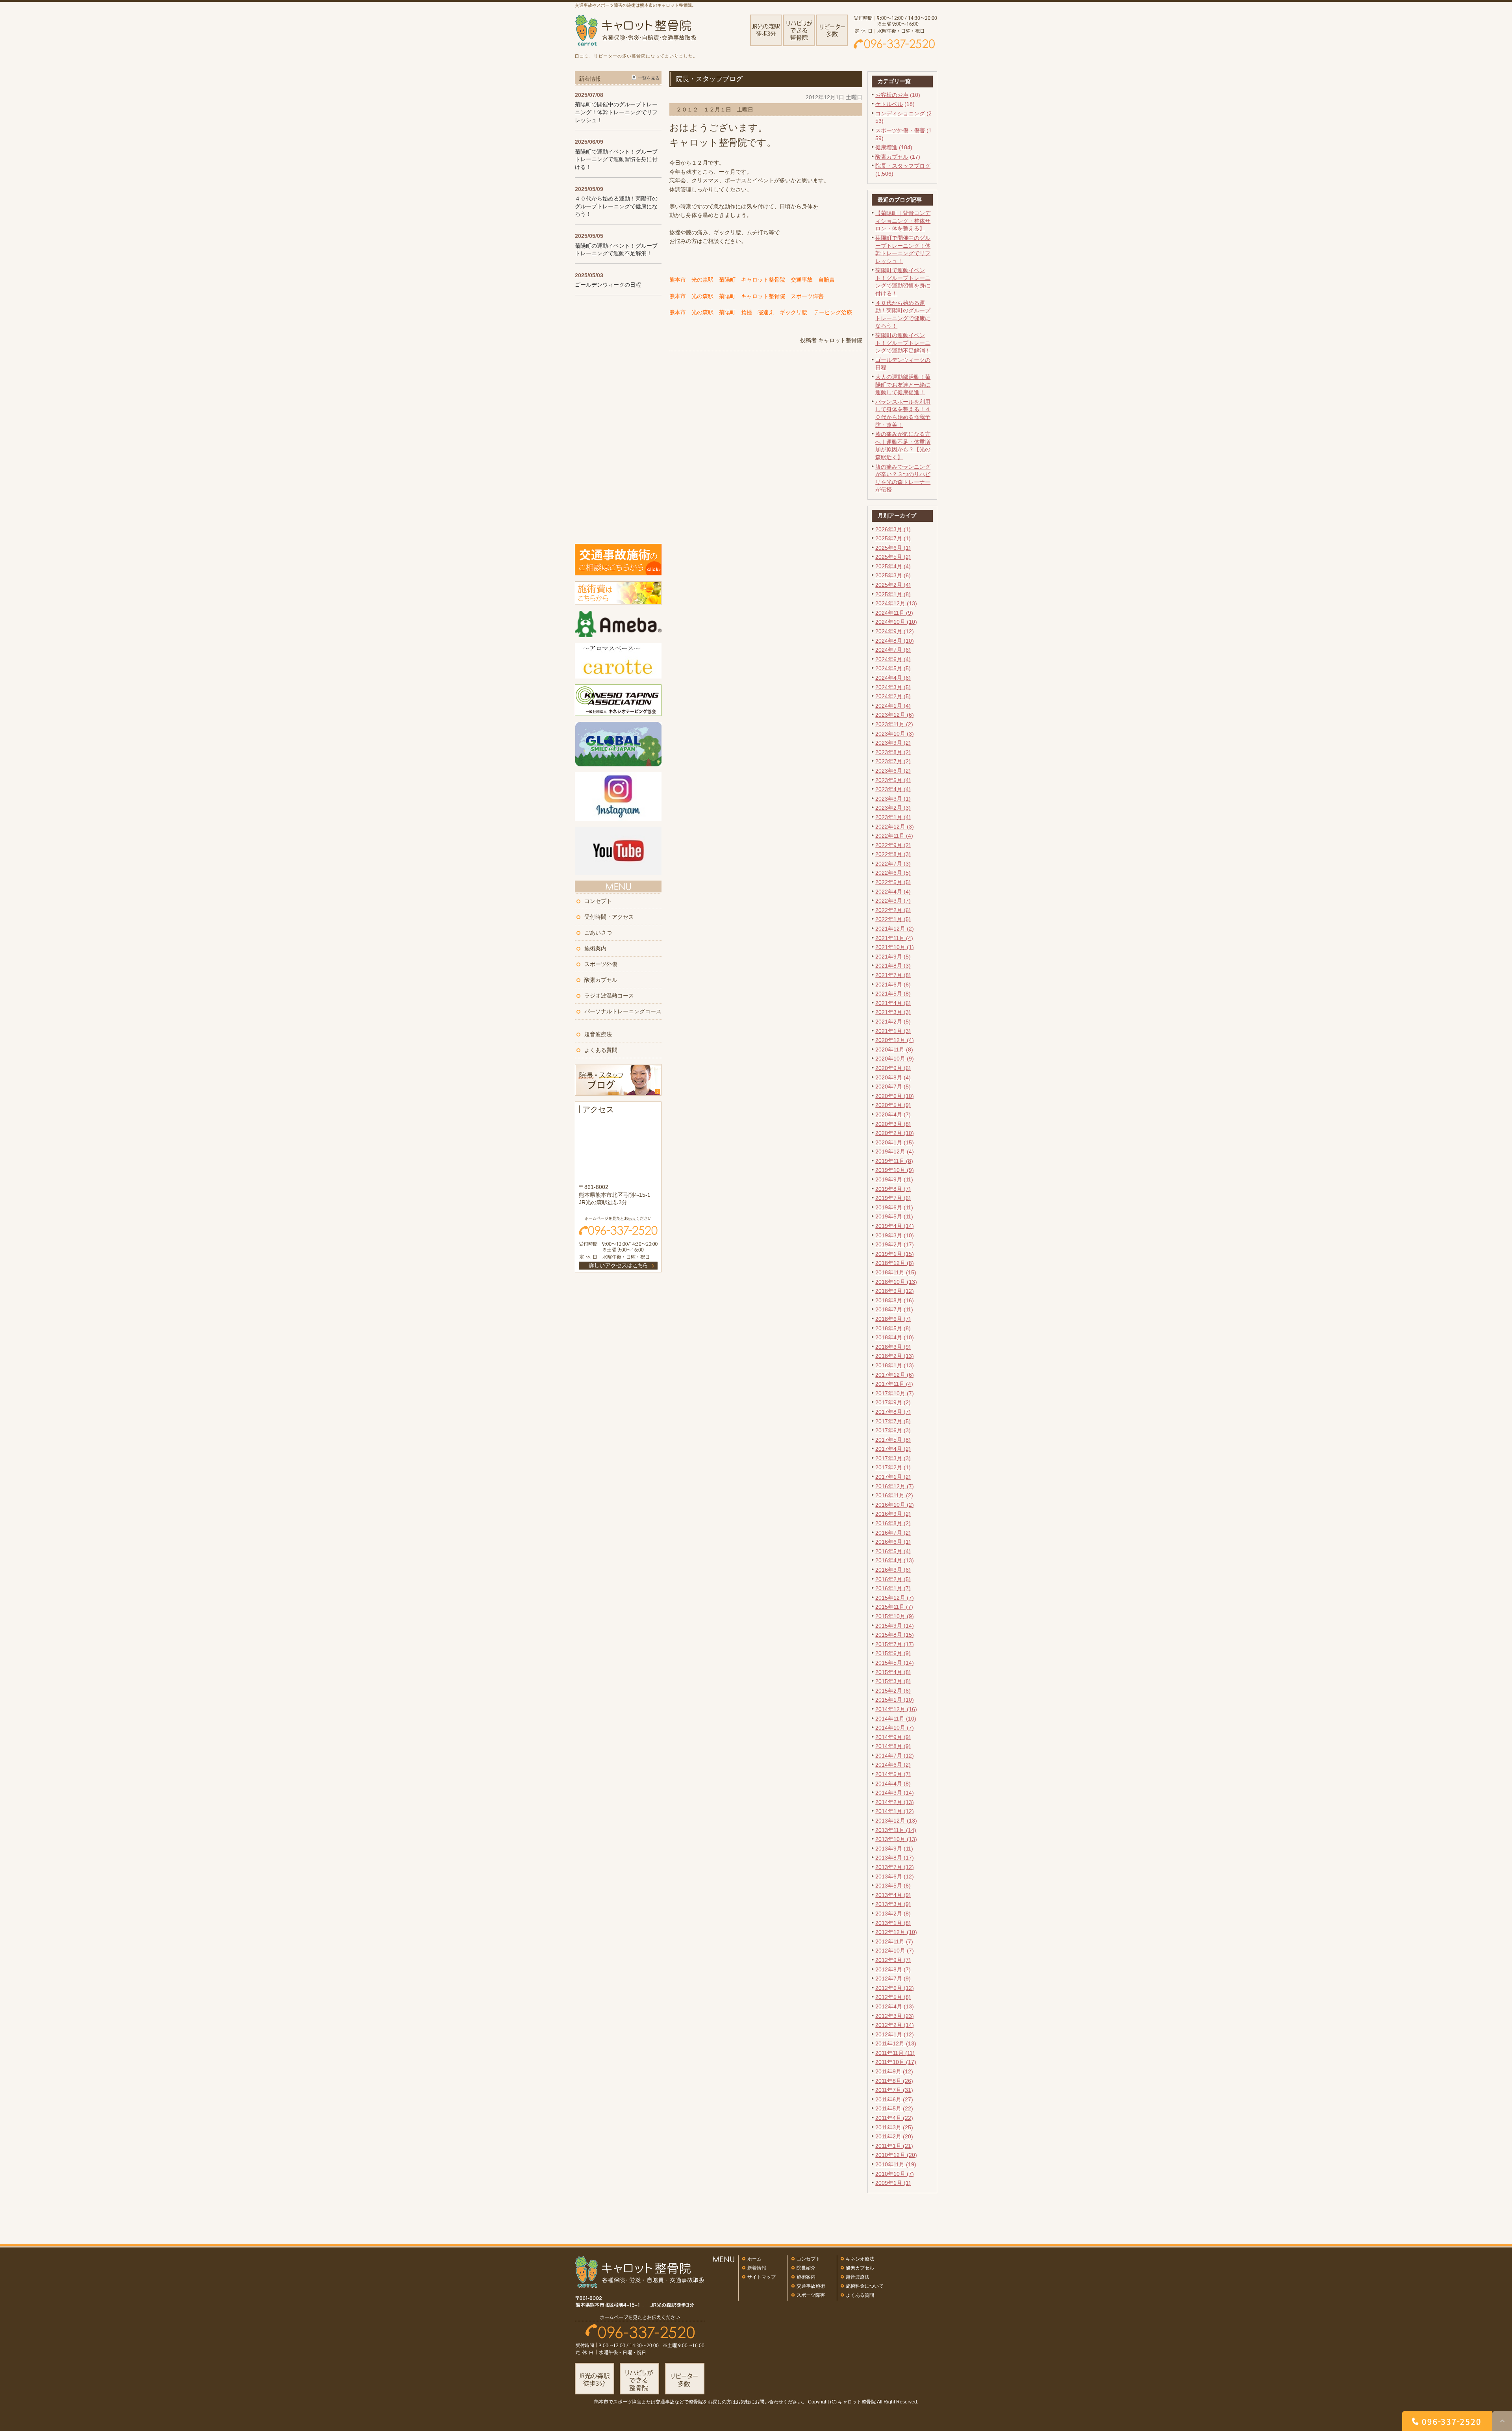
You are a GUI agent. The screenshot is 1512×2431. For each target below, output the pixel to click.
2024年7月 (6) (893, 650)
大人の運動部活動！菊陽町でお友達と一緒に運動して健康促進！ (903, 385)
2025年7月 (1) (893, 538)
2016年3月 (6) (893, 1570)
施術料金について (865, 2286)
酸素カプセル (892, 157)
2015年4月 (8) (893, 1672)
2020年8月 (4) (893, 1077)
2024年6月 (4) (893, 659)
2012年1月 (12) (895, 2034)
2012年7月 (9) (893, 1979)
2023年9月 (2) (893, 743)
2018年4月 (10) (895, 1337)
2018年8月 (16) (895, 1300)
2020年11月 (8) (894, 1050)
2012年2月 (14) (895, 2025)
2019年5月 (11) (894, 1216)
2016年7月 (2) (893, 1533)
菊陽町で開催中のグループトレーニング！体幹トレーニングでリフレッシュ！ (616, 112)
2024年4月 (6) (893, 678)
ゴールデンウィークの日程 (608, 285)
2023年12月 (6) (895, 715)
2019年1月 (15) (895, 1254)
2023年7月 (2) (893, 761)
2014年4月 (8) (893, 1784)
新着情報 (757, 2268)
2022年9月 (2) (893, 845)
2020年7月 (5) (893, 1087)
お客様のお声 (892, 95)
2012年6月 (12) (895, 1988)
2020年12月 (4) (895, 1040)
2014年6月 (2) (893, 1765)
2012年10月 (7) (895, 1951)
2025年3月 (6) (893, 575)
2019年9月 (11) (894, 1179)
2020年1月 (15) (895, 1142)
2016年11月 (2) (894, 1495)
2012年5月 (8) (893, 1997)
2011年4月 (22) (894, 2118)
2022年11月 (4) (894, 836)
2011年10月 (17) (896, 2062)
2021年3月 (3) (893, 1012)
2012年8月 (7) (893, 1969)
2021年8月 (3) (893, 966)
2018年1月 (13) (895, 1365)
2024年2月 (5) (893, 696)
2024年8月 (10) (895, 641)
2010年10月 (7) (895, 2174)
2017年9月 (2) (893, 1402)
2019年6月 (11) (894, 1207)
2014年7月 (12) (895, 1756)
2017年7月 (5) (893, 1421)
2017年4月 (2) (893, 1449)
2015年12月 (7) (895, 1598)
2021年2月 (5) (893, 1022)
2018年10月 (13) (896, 1282)
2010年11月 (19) (896, 2164)
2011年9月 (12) (894, 2071)
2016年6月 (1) (893, 1542)
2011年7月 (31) (894, 2090)
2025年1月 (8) (893, 594)
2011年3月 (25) (894, 2127)
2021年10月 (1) (895, 947)
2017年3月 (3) (893, 1458)
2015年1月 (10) (895, 1700)
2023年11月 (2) (894, 724)
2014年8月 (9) (893, 1746)
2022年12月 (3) (895, 827)
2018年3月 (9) (893, 1347)
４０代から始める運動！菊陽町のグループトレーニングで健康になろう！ (616, 206)
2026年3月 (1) (893, 529)
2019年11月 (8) (894, 1161)
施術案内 (595, 948)
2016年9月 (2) (893, 1514)
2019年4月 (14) (895, 1226)
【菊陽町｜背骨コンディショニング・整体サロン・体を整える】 (903, 221)
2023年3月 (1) (893, 799)
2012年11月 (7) (894, 1941)
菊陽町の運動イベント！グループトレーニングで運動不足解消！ (903, 343)
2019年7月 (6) (893, 1198)
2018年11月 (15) (896, 1272)
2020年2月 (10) (895, 1133)
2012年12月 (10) (896, 1932)
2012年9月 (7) (893, 1960)
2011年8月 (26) (894, 2081)
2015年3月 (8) (893, 1681)
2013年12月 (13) (896, 1821)
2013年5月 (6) (893, 1886)
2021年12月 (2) (895, 929)
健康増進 (886, 147)
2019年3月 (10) (895, 1235)
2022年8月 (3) (893, 854)
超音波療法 (598, 1034)
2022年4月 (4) (893, 892)
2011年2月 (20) (894, 2136)
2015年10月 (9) (895, 1616)
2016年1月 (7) (893, 1588)
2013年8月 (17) (895, 1858)
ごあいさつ (598, 933)
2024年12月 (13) (896, 603)
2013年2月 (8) (893, 1914)
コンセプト (598, 901)
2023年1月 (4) (893, 817)
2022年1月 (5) (893, 919)
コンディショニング (900, 113)
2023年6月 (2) (893, 771)
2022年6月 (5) (893, 873)
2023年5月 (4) (893, 780)
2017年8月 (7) (893, 1412)
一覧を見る (649, 78)
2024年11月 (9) (894, 613)
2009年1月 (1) (893, 2183)
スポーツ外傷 (601, 964)
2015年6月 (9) (893, 1653)
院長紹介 (806, 2268)
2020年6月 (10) (895, 1096)
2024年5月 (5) (893, 668)
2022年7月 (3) (893, 864)
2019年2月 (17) (895, 1244)
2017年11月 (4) (894, 1384)
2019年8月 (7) (893, 1189)
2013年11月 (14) (896, 1830)
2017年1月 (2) (893, 1477)
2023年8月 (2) (893, 752)
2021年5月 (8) (893, 994)
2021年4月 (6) (893, 1003)
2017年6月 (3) (893, 1430)
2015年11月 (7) (894, 1607)
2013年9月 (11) (894, 1849)
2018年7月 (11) (894, 1309)
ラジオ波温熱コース (609, 996)
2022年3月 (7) (893, 901)
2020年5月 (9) (893, 1105)
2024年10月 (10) (896, 622)
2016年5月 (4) (893, 1551)
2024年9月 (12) (895, 631)
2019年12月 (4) (895, 1152)
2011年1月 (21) (894, 2146)
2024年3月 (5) (893, 687)
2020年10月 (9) (895, 1059)
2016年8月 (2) (893, 1523)
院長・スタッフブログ (903, 166)
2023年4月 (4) (893, 789)
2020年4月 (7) (893, 1114)
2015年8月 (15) (895, 1635)
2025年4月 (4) (893, 566)
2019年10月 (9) (895, 1170)
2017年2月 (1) (893, 1467)
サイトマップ (762, 2277)
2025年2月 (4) (893, 585)
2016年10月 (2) (895, 1505)
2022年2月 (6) (893, 910)
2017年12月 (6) (895, 1375)
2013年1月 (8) (893, 1923)
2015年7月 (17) (895, 1644)
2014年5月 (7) (893, 1774)
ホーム (754, 2259)
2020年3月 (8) (893, 1124)
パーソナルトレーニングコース (623, 1011)
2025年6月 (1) (893, 548)
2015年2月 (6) (893, 1691)
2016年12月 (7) (895, 1486)
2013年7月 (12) (895, 1867)
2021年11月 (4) (894, 938)
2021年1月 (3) (893, 1031)
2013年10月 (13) (896, 1839)
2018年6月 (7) (893, 1319)
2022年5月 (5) (893, 882)
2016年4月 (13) (895, 1560)
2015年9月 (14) (895, 1626)
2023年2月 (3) (893, 808)
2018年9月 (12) (895, 1291)
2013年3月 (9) (893, 1904)
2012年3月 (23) (895, 2016)
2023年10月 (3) (895, 734)
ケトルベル (889, 104)
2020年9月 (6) (893, 1068)
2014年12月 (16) (896, 1709)
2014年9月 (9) (893, 1737)
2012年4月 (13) (895, 2006)
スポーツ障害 (811, 2295)
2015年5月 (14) (895, 1663)
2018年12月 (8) (895, 1263)
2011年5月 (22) (894, 2108)
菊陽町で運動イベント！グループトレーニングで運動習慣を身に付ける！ (616, 159)
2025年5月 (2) (893, 557)
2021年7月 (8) (893, 975)
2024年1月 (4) (893, 706)
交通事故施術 (811, 2286)
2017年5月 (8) (893, 1440)
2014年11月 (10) (896, 1719)
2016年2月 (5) (893, 1579)
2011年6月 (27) (894, 2099)
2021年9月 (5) (893, 957)
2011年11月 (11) (895, 2053)
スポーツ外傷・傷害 (900, 130)
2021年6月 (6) (893, 985)
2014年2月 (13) (895, 1802)
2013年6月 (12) (895, 1877)
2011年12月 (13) (896, 2043)
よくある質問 (601, 1050)
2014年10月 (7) (895, 1728)
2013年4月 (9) (893, 1895)
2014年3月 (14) (895, 1793)
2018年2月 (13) (895, 1356)
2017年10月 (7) (895, 1393)
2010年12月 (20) (896, 2155)
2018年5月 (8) (893, 1328)
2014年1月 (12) (895, 1811)
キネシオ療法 (860, 2259)
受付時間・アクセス (609, 917)
